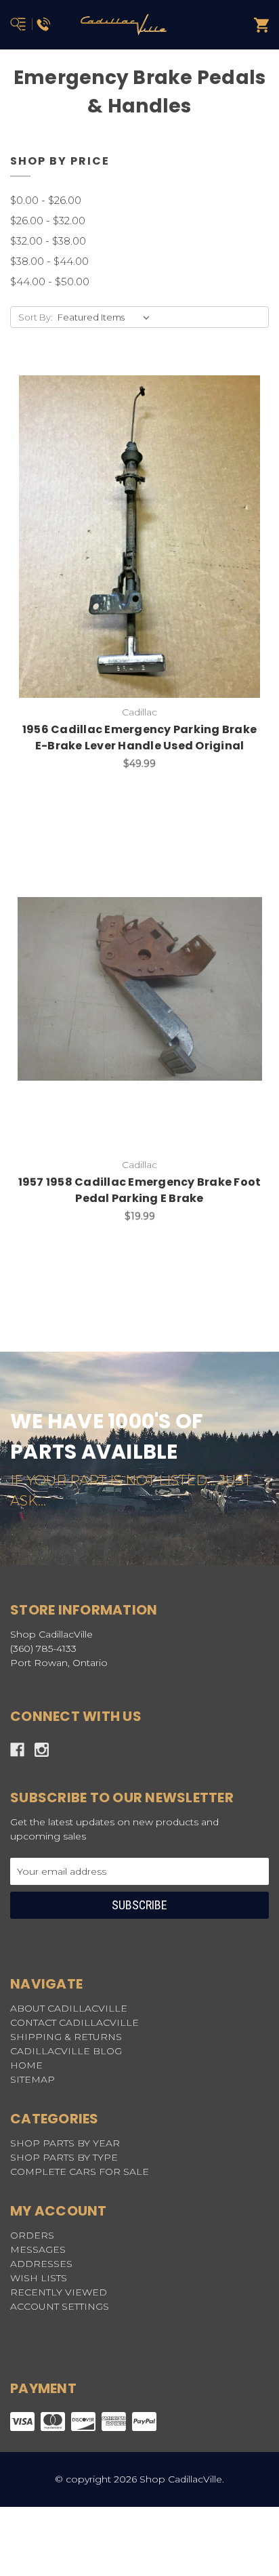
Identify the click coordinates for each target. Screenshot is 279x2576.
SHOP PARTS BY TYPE (64, 2157)
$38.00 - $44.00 (49, 261)
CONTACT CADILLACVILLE (74, 2022)
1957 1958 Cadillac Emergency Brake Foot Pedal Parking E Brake (140, 1190)
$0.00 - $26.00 (46, 200)
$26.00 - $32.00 (48, 221)
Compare (173, 537)
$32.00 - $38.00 (48, 241)
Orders (32, 2235)
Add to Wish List (106, 537)
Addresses (41, 2264)
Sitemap (33, 2079)
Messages (38, 2249)
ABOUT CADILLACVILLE (69, 2008)
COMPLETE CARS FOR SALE (80, 2172)
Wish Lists (39, 2278)
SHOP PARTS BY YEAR (65, 2143)
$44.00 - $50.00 (50, 282)
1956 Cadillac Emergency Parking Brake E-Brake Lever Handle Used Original (139, 738)
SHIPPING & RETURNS (66, 2037)
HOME (26, 2065)
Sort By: (36, 317)
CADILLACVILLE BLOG (66, 2051)
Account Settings (60, 2306)
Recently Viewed (59, 2292)
